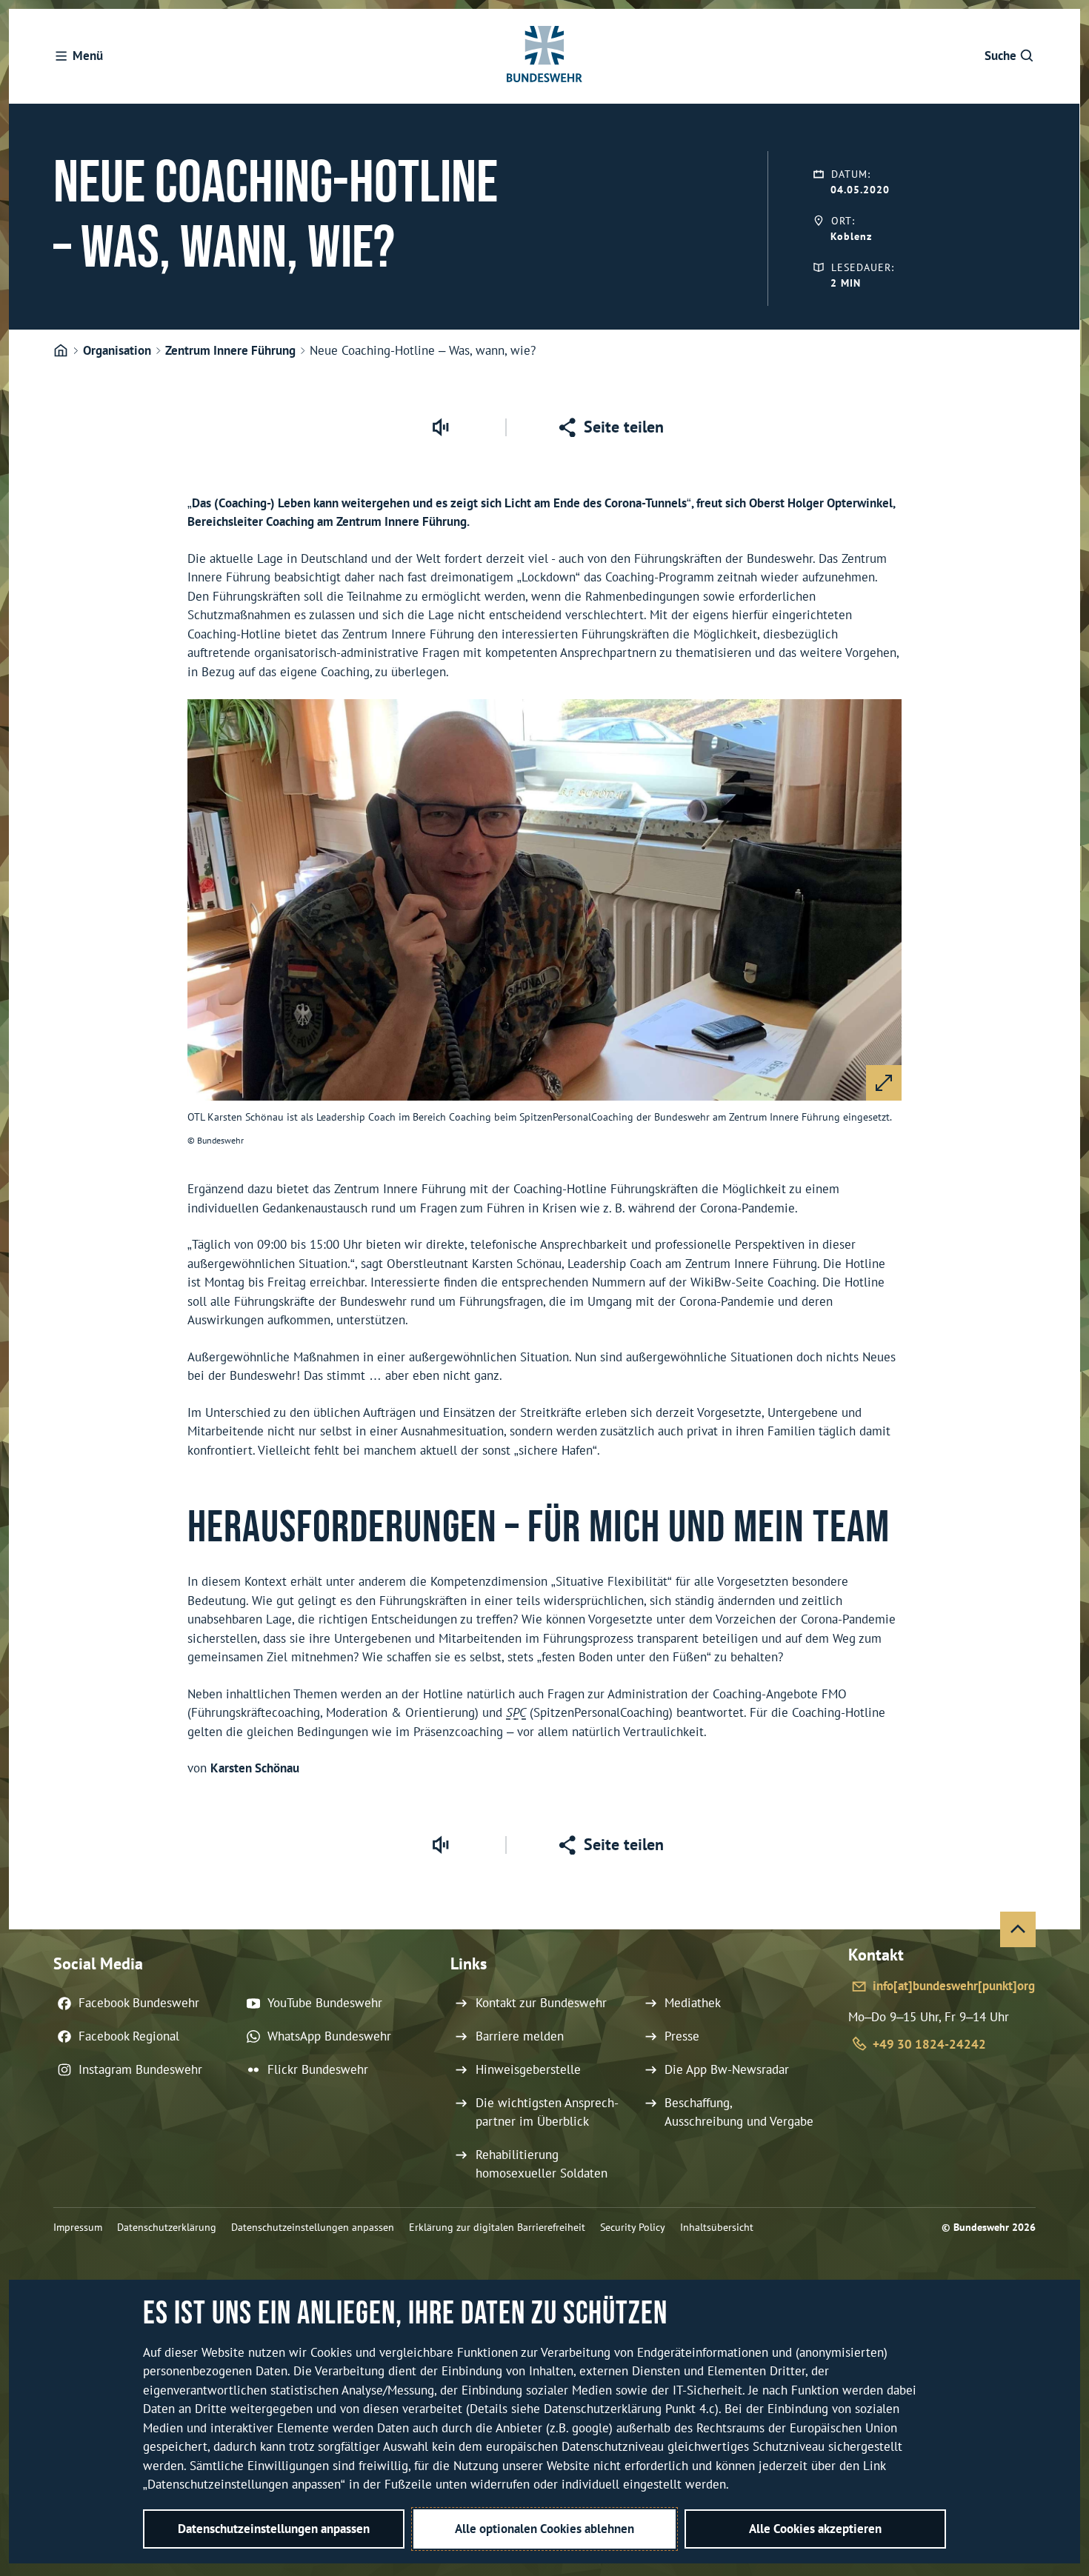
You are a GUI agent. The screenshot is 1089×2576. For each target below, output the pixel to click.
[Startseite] (61, 351)
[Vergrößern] (884, 1083)
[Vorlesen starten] (440, 427)
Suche (1000, 56)
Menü (88, 56)
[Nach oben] (1018, 1929)
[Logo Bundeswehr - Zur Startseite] (544, 56)
